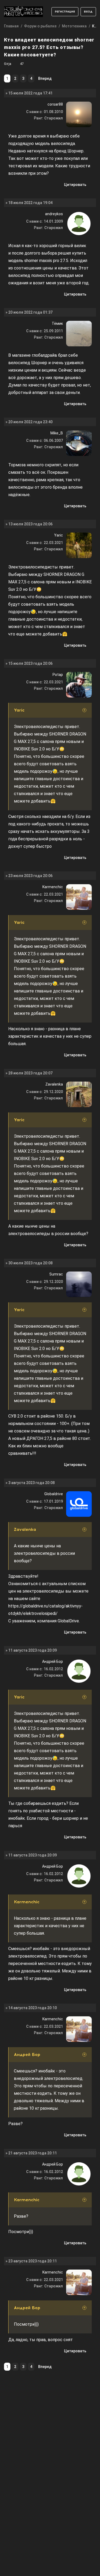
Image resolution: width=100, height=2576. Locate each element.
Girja (8, 64)
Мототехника (74, 26)
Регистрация (65, 12)
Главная (11, 26)
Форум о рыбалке (40, 26)
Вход (88, 12)
